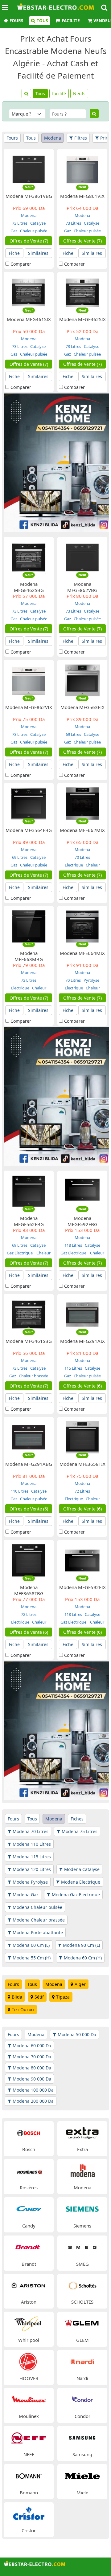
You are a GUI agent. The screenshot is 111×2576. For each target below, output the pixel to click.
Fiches (77, 1819)
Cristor (29, 2530)
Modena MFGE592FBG (82, 1221)
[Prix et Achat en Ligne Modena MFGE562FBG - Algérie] (29, 1191)
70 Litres (82, 857)
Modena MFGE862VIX (29, 707)
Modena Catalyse (82, 1869)
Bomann (29, 2492)
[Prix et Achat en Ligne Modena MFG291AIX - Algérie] (82, 1314)
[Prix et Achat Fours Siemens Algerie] (82, 2209)
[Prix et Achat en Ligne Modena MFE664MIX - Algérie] (82, 926)
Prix (104, 138)
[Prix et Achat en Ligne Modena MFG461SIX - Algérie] (29, 292)
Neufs (79, 94)
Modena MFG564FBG (29, 830)
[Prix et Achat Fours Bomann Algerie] (29, 2475)
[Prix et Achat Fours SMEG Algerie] (82, 2247)
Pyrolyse (91, 980)
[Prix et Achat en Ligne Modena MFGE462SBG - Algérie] (29, 557)
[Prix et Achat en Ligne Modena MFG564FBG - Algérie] (29, 803)
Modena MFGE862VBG (82, 587)
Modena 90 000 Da (32, 2079)
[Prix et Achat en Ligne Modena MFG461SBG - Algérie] (29, 1314)
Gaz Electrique (20, 1253)
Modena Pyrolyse (30, 1882)
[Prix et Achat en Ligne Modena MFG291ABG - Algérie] (29, 1437)
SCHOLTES (82, 2302)
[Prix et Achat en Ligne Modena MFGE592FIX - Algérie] (82, 1560)
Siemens (82, 2226)
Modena (53, 138)
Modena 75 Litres (80, 1831)
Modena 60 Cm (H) (83, 1958)
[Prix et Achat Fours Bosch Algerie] (29, 2132)
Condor (82, 2416)
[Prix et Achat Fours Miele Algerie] (82, 2475)
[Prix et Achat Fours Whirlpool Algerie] (29, 2323)
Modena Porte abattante (38, 1932)
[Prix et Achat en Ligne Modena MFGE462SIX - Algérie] (82, 292)
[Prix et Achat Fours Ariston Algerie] (29, 2285)
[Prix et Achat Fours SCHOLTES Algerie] (82, 2285)
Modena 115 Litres (32, 1857)
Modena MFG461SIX (29, 319)
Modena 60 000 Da (32, 2046)
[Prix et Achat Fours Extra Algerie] (82, 2132)
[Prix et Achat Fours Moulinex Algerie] (29, 2399)
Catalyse (37, 223)
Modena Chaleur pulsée (37, 1907)
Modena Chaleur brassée (39, 1920)
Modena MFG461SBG (29, 1341)
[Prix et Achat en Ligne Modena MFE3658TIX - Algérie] (82, 1437)
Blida (17, 1997)
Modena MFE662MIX (82, 830)
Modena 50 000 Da (77, 2034)
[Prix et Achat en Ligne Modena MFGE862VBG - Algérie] (82, 557)
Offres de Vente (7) (29, 241)
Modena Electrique (81, 1882)
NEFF (29, 2454)
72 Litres (82, 1491)
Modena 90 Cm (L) (81, 1945)
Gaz (14, 231)
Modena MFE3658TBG (29, 1590)
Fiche (14, 253)
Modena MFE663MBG (29, 956)
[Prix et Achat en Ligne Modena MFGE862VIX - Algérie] (29, 680)
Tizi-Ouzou (23, 2009)
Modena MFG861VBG (29, 196)
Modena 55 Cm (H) (32, 1958)
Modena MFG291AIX (82, 1341)
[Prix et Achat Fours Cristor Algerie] (29, 2514)
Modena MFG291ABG (29, 1464)
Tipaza (63, 1997)
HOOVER (29, 2378)
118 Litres (73, 1245)
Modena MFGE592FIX (82, 1587)
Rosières (29, 2187)
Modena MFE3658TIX (82, 1464)
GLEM (82, 2340)
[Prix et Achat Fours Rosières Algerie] (29, 2171)
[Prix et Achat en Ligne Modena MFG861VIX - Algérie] (82, 169)
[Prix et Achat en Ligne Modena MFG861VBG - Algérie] (29, 169)
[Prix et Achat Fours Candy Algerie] (29, 2209)
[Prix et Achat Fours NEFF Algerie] (29, 2437)
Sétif (39, 1997)
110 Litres (20, 1491)
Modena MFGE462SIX (82, 319)
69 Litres (73, 734)
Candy (29, 2226)
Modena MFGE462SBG (29, 587)
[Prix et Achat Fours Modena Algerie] (82, 2171)
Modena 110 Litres (32, 1844)
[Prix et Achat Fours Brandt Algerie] (29, 2247)
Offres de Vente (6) (82, 1386)
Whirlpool (29, 2340)
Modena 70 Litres (31, 1831)
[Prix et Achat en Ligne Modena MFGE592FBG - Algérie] (82, 1191)
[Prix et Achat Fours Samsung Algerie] (82, 2437)
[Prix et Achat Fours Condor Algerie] (82, 2399)
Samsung (82, 2454)
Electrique (74, 865)
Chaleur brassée (33, 1376)
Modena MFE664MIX (82, 953)
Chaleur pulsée (33, 231)
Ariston (29, 2302)
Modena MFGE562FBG (29, 1221)
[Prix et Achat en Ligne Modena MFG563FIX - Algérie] (82, 680)
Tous (42, 21)
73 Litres (20, 223)
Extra (82, 2149)
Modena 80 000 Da (32, 2068)
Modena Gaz (26, 1895)
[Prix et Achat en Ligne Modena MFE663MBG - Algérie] (29, 926)
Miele (82, 2492)
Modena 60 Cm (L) (31, 1945)
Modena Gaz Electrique (76, 1895)
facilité (59, 94)
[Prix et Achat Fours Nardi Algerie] (82, 2361)
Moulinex (29, 2416)
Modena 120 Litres (32, 1869)
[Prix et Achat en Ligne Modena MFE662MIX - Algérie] (82, 803)
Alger (80, 1984)
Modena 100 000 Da (33, 2090)
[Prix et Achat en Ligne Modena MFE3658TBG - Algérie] (29, 1560)
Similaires (38, 253)
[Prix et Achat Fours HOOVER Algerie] (29, 2361)
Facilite (71, 21)
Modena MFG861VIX (82, 196)
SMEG (82, 2264)
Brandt (29, 2264)
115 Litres (73, 1368)
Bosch (29, 2149)
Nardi (82, 2378)
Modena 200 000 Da (33, 2101)
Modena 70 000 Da (32, 2057)
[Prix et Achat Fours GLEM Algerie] (82, 2323)
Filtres (81, 138)
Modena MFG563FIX (82, 707)
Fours (16, 21)
